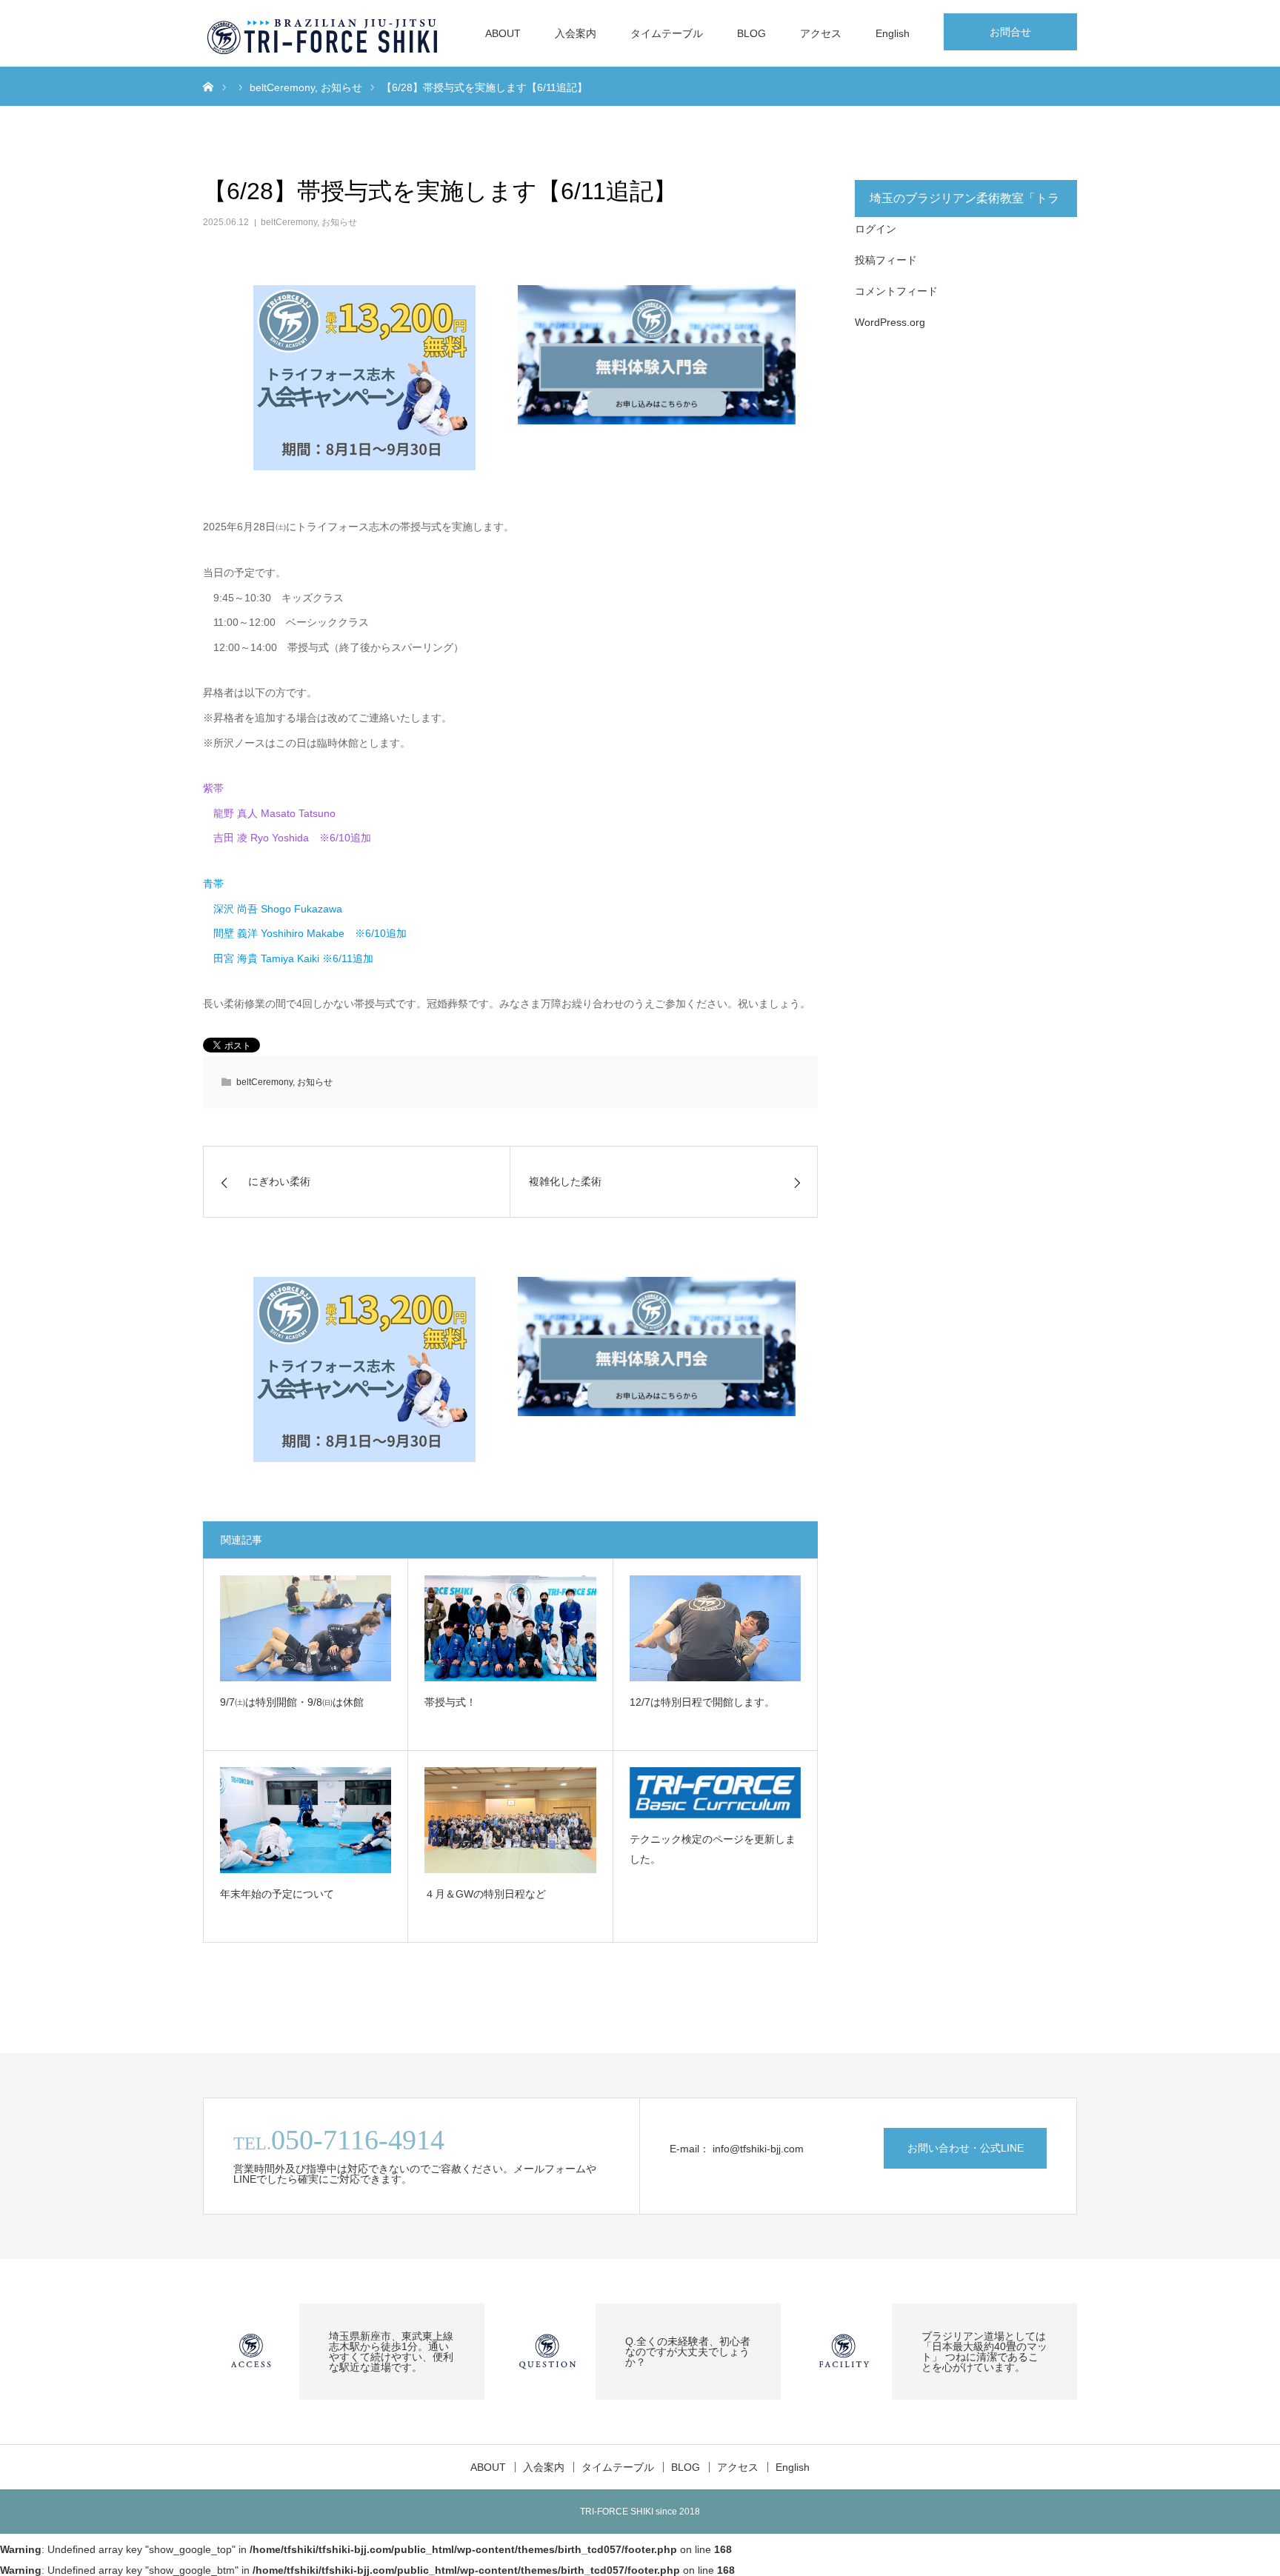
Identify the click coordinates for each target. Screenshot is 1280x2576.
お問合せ (1010, 32)
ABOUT (503, 33)
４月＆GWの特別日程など (485, 1894)
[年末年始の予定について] (306, 1820)
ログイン (876, 229)
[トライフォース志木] (324, 33)
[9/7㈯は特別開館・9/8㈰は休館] (306, 1628)
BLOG (751, 33)
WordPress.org (890, 322)
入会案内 (576, 33)
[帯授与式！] (510, 1628)
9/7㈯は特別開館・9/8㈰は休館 (292, 1702)
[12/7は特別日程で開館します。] (715, 1628)
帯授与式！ (450, 1702)
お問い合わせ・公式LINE (966, 2148)
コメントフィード (896, 291)
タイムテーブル (667, 33)
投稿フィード (886, 260)
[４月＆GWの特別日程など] (510, 1820)
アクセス (821, 33)
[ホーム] (208, 86)
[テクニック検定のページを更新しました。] (715, 1793)
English (893, 33)
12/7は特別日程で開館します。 (702, 1702)
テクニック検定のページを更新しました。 (713, 1849)
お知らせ (339, 222)
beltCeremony (289, 222)
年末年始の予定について (277, 1894)
